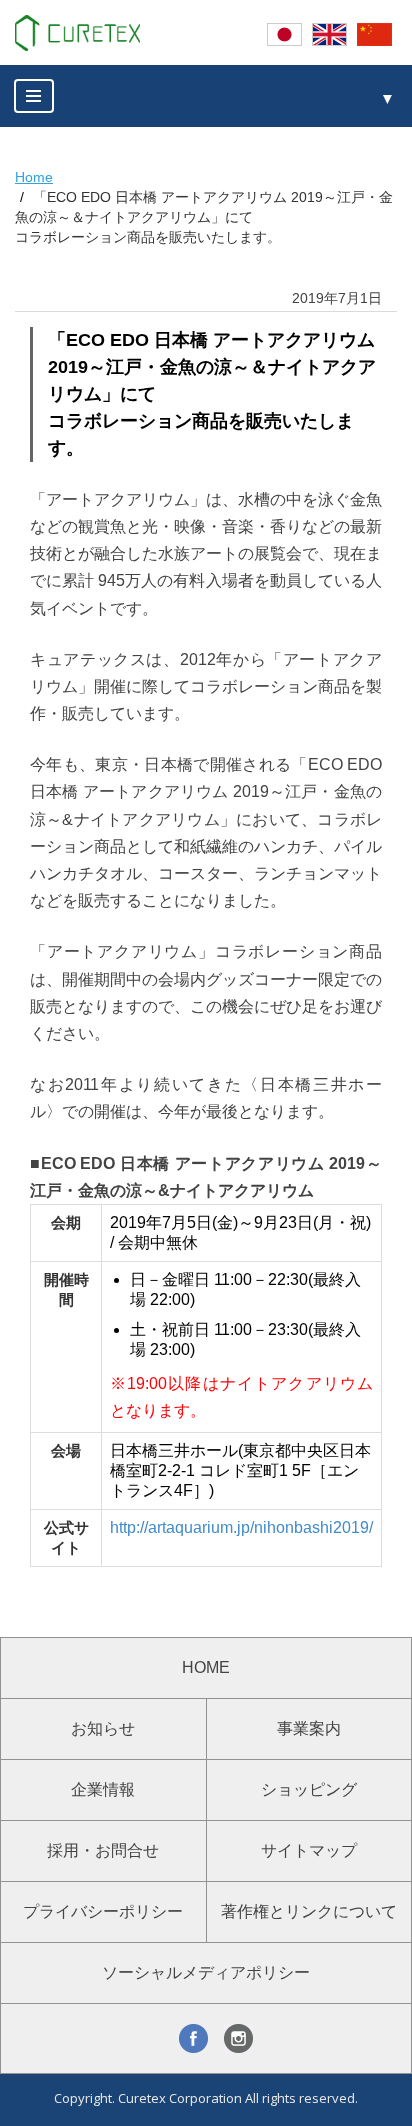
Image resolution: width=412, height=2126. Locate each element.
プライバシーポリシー (103, 1911)
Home (34, 177)
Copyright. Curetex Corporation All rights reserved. (206, 2098)
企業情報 (103, 1789)
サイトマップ (309, 1850)
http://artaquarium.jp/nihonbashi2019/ (241, 1527)
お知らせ (103, 1728)
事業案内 (309, 1728)
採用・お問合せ (103, 1850)
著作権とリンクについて (309, 1911)
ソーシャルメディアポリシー (206, 1972)
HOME (206, 1667)
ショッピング (309, 1789)
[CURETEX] (77, 33)
